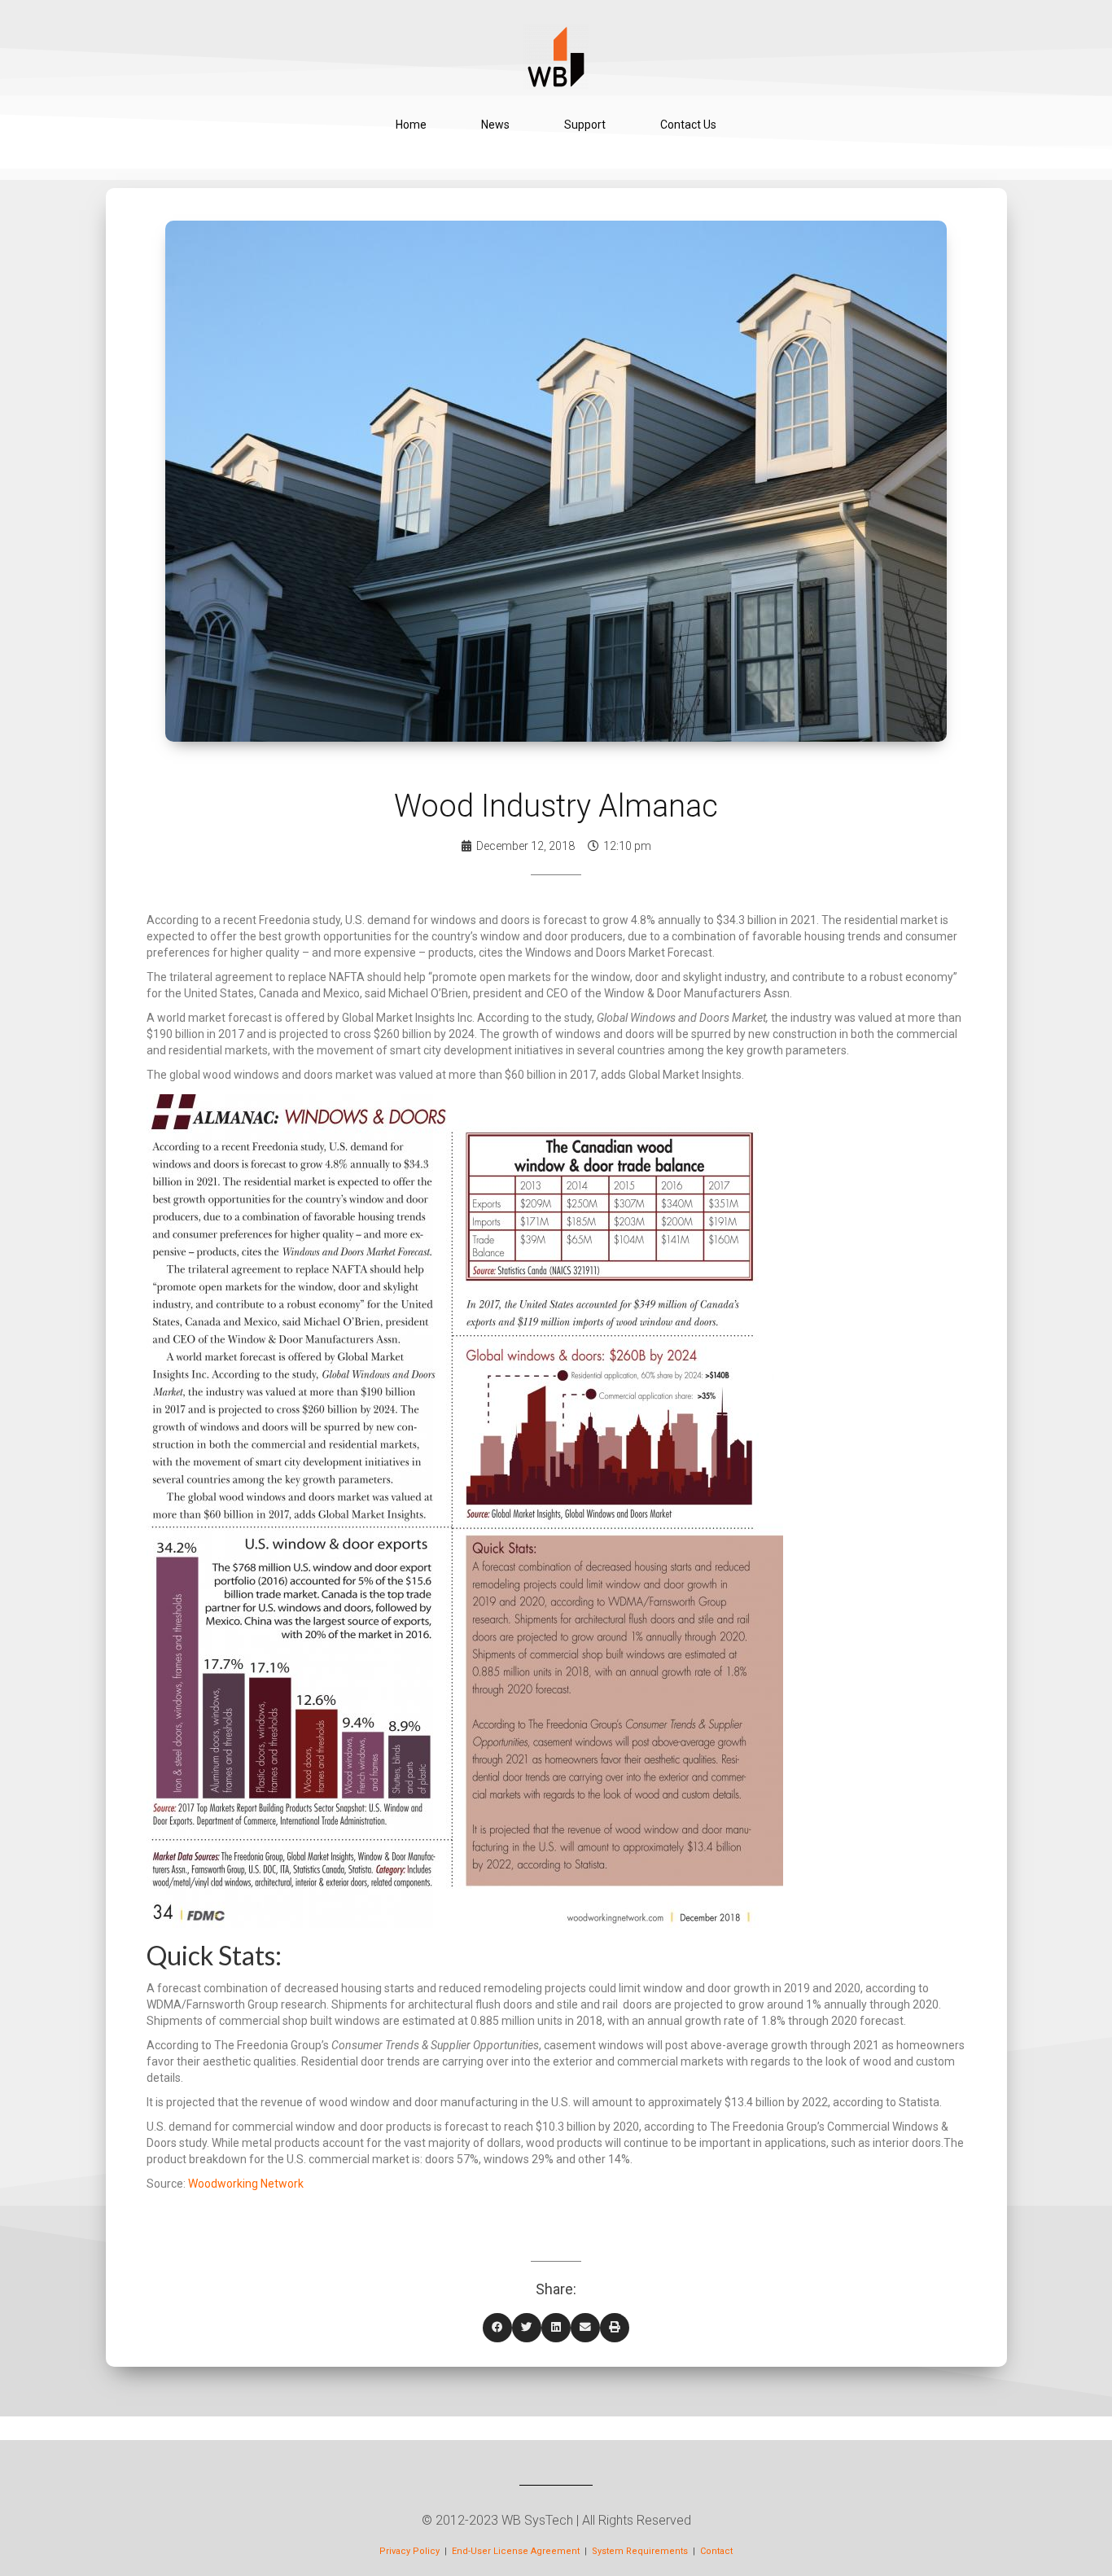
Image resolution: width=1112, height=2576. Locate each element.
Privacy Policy (409, 2551)
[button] (497, 2328)
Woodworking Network (246, 2184)
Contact (716, 2551)
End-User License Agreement (516, 2551)
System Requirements (641, 2551)
